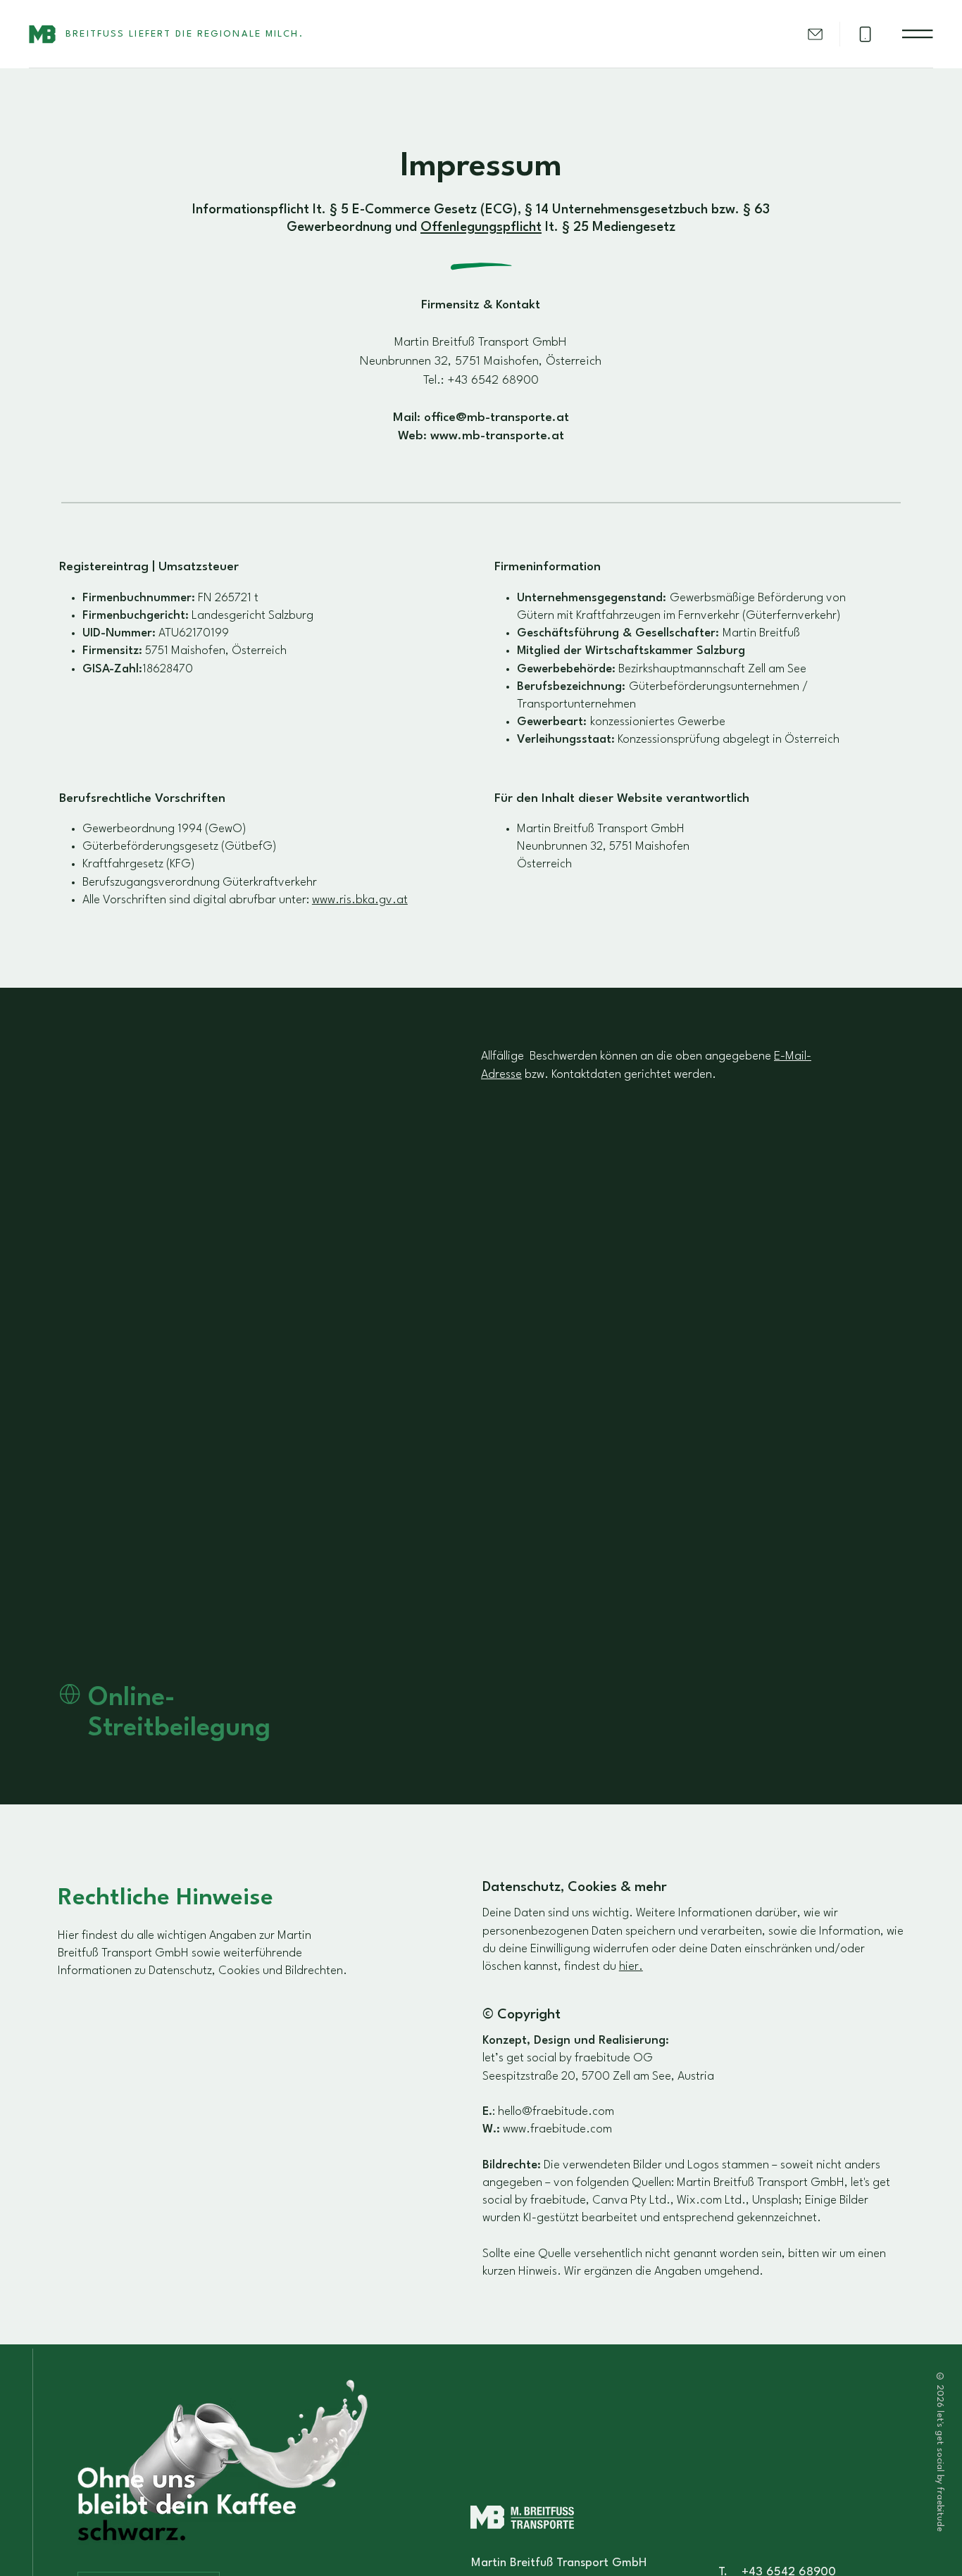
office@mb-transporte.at (496, 418)
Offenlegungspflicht (481, 228)
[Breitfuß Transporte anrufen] (865, 34)
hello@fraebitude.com (556, 2112)
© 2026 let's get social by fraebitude (940, 2452)
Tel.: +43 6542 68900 (481, 381)
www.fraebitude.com (557, 2129)
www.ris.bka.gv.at (360, 900)
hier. (631, 1967)
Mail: (408, 418)
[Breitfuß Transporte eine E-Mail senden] (815, 34)
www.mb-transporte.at (497, 436)
